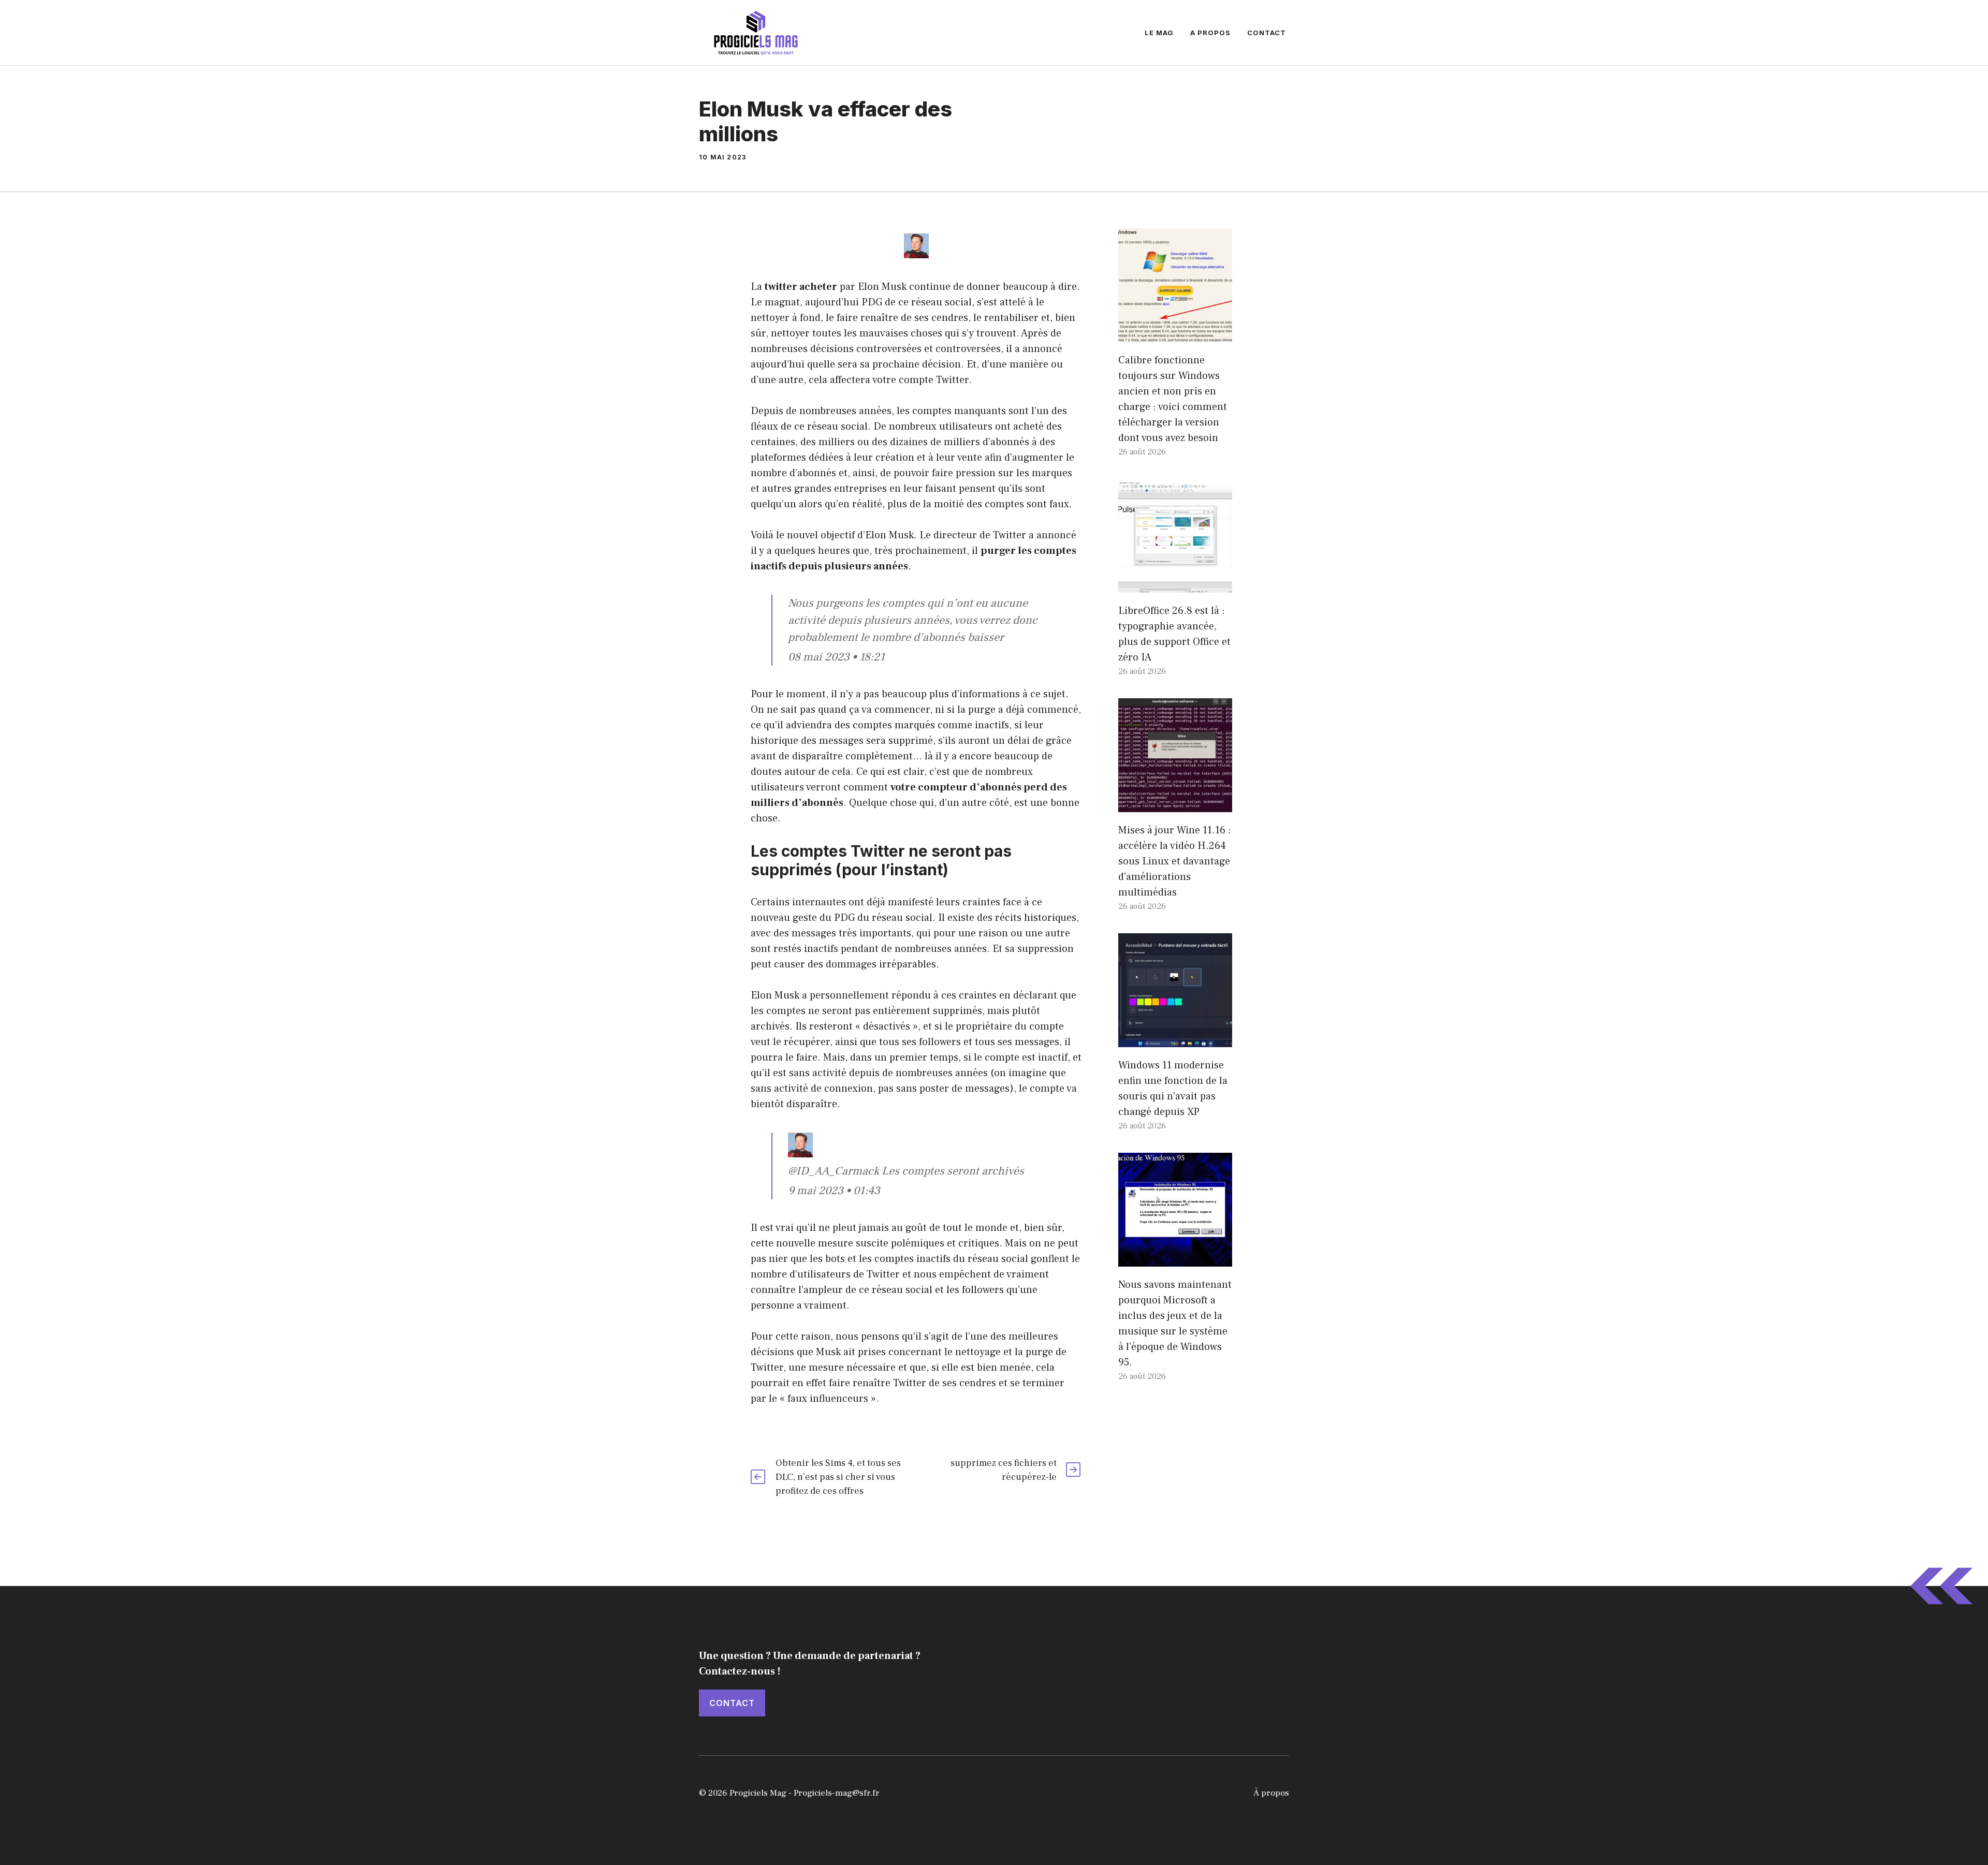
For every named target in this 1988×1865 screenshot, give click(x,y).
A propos (1210, 33)
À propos (1271, 1793)
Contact (1267, 33)
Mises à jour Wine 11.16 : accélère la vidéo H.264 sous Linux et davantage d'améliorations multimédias (1175, 861)
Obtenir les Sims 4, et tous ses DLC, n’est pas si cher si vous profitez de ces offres (838, 1477)
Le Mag (1159, 33)
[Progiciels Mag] (756, 32)
